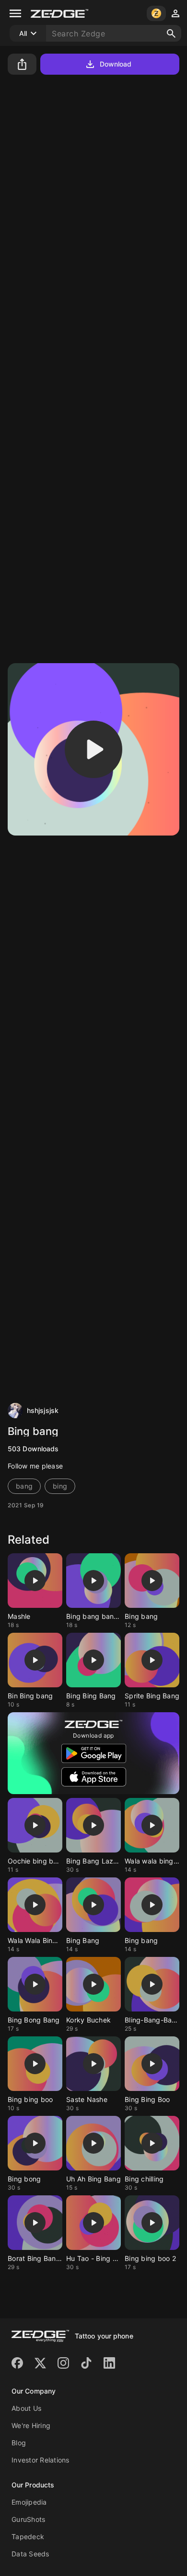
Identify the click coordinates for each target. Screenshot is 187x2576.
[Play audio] (93, 749)
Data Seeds (30, 2554)
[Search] (171, 34)
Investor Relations (41, 2460)
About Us (26, 2408)
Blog (19, 2443)
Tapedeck (28, 2536)
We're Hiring (31, 2425)
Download (116, 64)
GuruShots (28, 2519)
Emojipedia (29, 2502)
